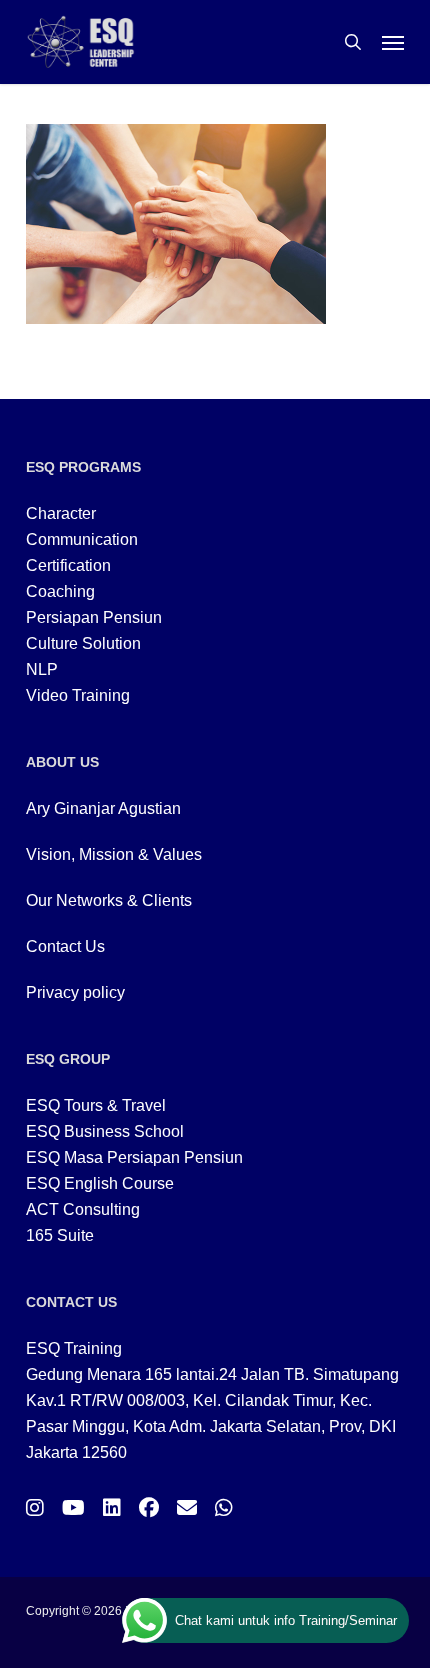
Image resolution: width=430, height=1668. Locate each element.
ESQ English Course (100, 1183)
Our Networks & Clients (109, 900)
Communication (82, 539)
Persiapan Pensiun (94, 617)
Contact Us (65, 946)
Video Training (78, 695)
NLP (42, 669)
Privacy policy (75, 992)
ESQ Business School (105, 1131)
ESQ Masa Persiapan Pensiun (134, 1157)
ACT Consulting (83, 1209)
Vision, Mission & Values (114, 854)
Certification (68, 565)
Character (61, 513)
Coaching (60, 591)
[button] (393, 42)
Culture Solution (83, 643)
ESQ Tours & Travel (96, 1105)
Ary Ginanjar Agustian (103, 808)
